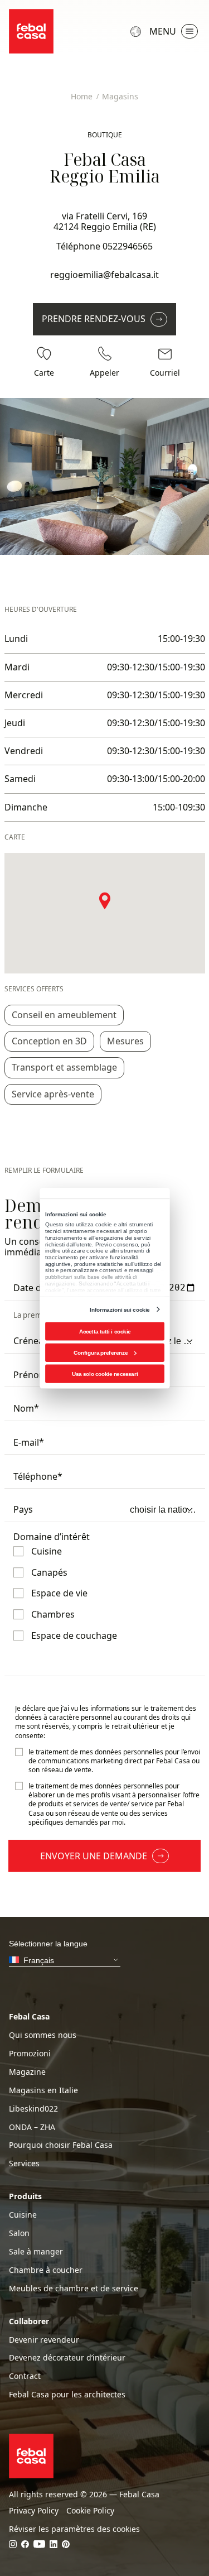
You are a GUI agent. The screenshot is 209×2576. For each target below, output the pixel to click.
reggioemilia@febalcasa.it (104, 275)
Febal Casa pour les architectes (67, 2395)
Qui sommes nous (43, 2035)
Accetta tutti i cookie (104, 1331)
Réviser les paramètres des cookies (74, 2529)
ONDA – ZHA (32, 2127)
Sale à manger (36, 2252)
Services (24, 2164)
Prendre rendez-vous (94, 319)
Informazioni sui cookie (120, 1309)
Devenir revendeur (44, 2340)
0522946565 (128, 246)
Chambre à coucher (46, 2270)
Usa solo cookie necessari (104, 1373)
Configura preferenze (101, 1352)
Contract (25, 2376)
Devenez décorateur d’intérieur (67, 2358)
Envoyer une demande (94, 1856)
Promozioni (30, 2054)
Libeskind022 (33, 2109)
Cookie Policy (90, 2511)
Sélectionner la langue (137, 32)
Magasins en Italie (43, 2090)
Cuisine (23, 2215)
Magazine (27, 2072)
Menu (163, 31)
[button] (105, 900)
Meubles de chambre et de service (74, 2289)
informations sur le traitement (137, 1708)
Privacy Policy (34, 2511)
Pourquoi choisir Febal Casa (61, 2145)
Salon (19, 2233)
